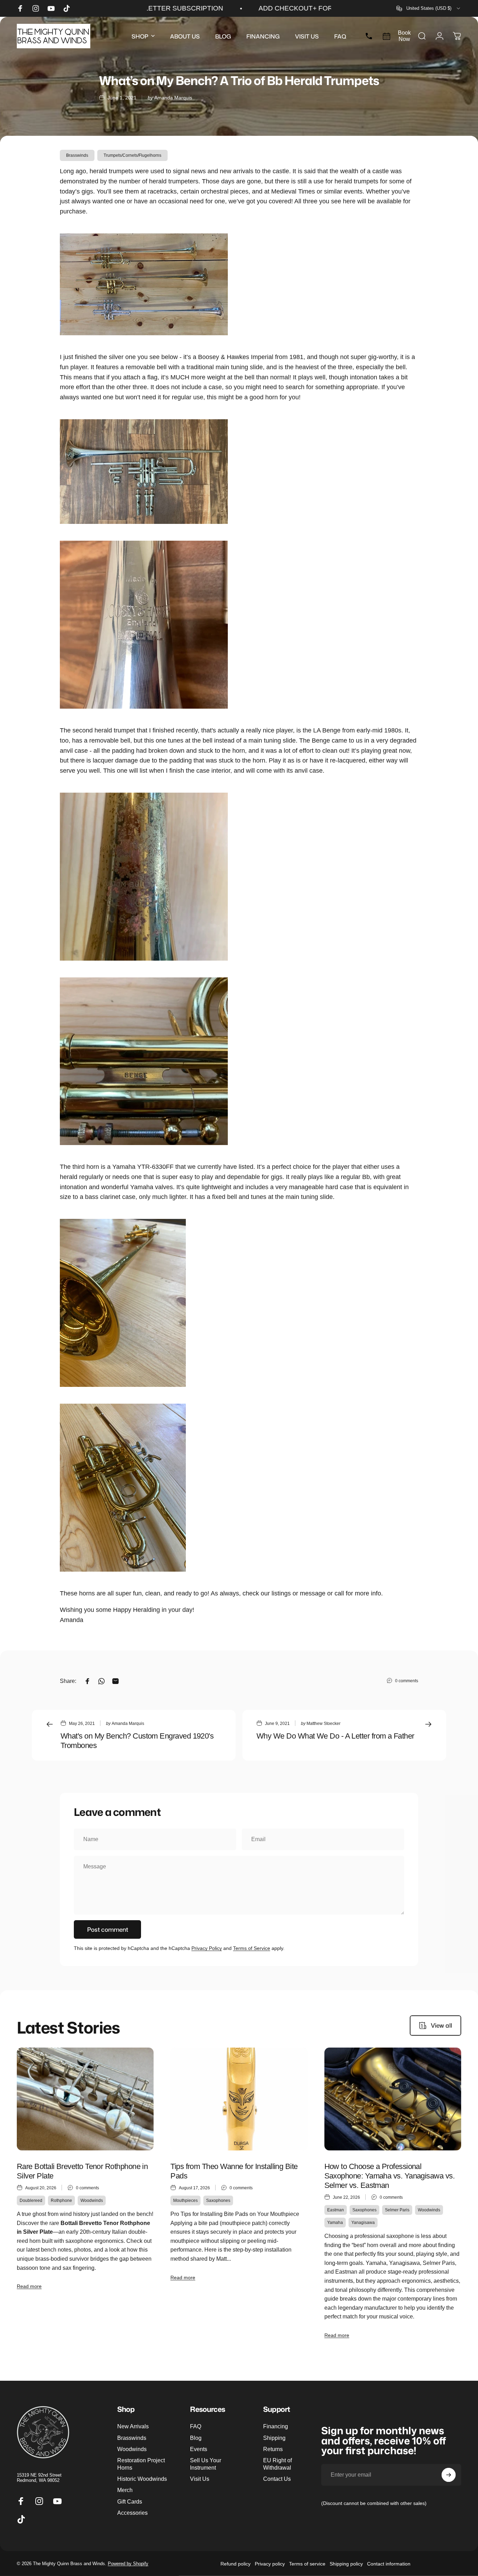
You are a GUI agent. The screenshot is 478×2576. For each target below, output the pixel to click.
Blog (196, 2438)
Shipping (274, 2438)
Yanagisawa (363, 2223)
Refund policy (236, 2563)
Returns (273, 2449)
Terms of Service (252, 1948)
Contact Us (277, 2479)
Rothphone (61, 2201)
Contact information (389, 2563)
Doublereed (31, 2201)
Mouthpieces (185, 2201)
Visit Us (200, 2479)
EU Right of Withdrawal (277, 2464)
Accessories (132, 2513)
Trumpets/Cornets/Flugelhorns (132, 155)
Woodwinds (92, 2201)
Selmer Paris (397, 2210)
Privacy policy (270, 2563)
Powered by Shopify (128, 2564)
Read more (29, 2286)
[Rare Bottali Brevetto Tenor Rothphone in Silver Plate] (85, 2099)
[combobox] (429, 8)
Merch (125, 2490)
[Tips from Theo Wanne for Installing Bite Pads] (239, 2099)
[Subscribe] (449, 2475)
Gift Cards (130, 2501)
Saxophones (218, 2201)
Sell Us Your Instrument (206, 2464)
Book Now (404, 36)
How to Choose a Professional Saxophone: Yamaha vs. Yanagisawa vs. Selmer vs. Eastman (390, 2176)
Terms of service (307, 2563)
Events (199, 2449)
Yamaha (335, 2223)
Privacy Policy (207, 1948)
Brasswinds (77, 155)
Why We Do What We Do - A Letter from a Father (335, 1736)
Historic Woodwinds (142, 2479)
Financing (276, 2426)
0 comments (407, 1681)
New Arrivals (133, 2426)
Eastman (336, 2210)
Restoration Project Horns (141, 2464)
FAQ (196, 2426)
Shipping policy (346, 2563)
